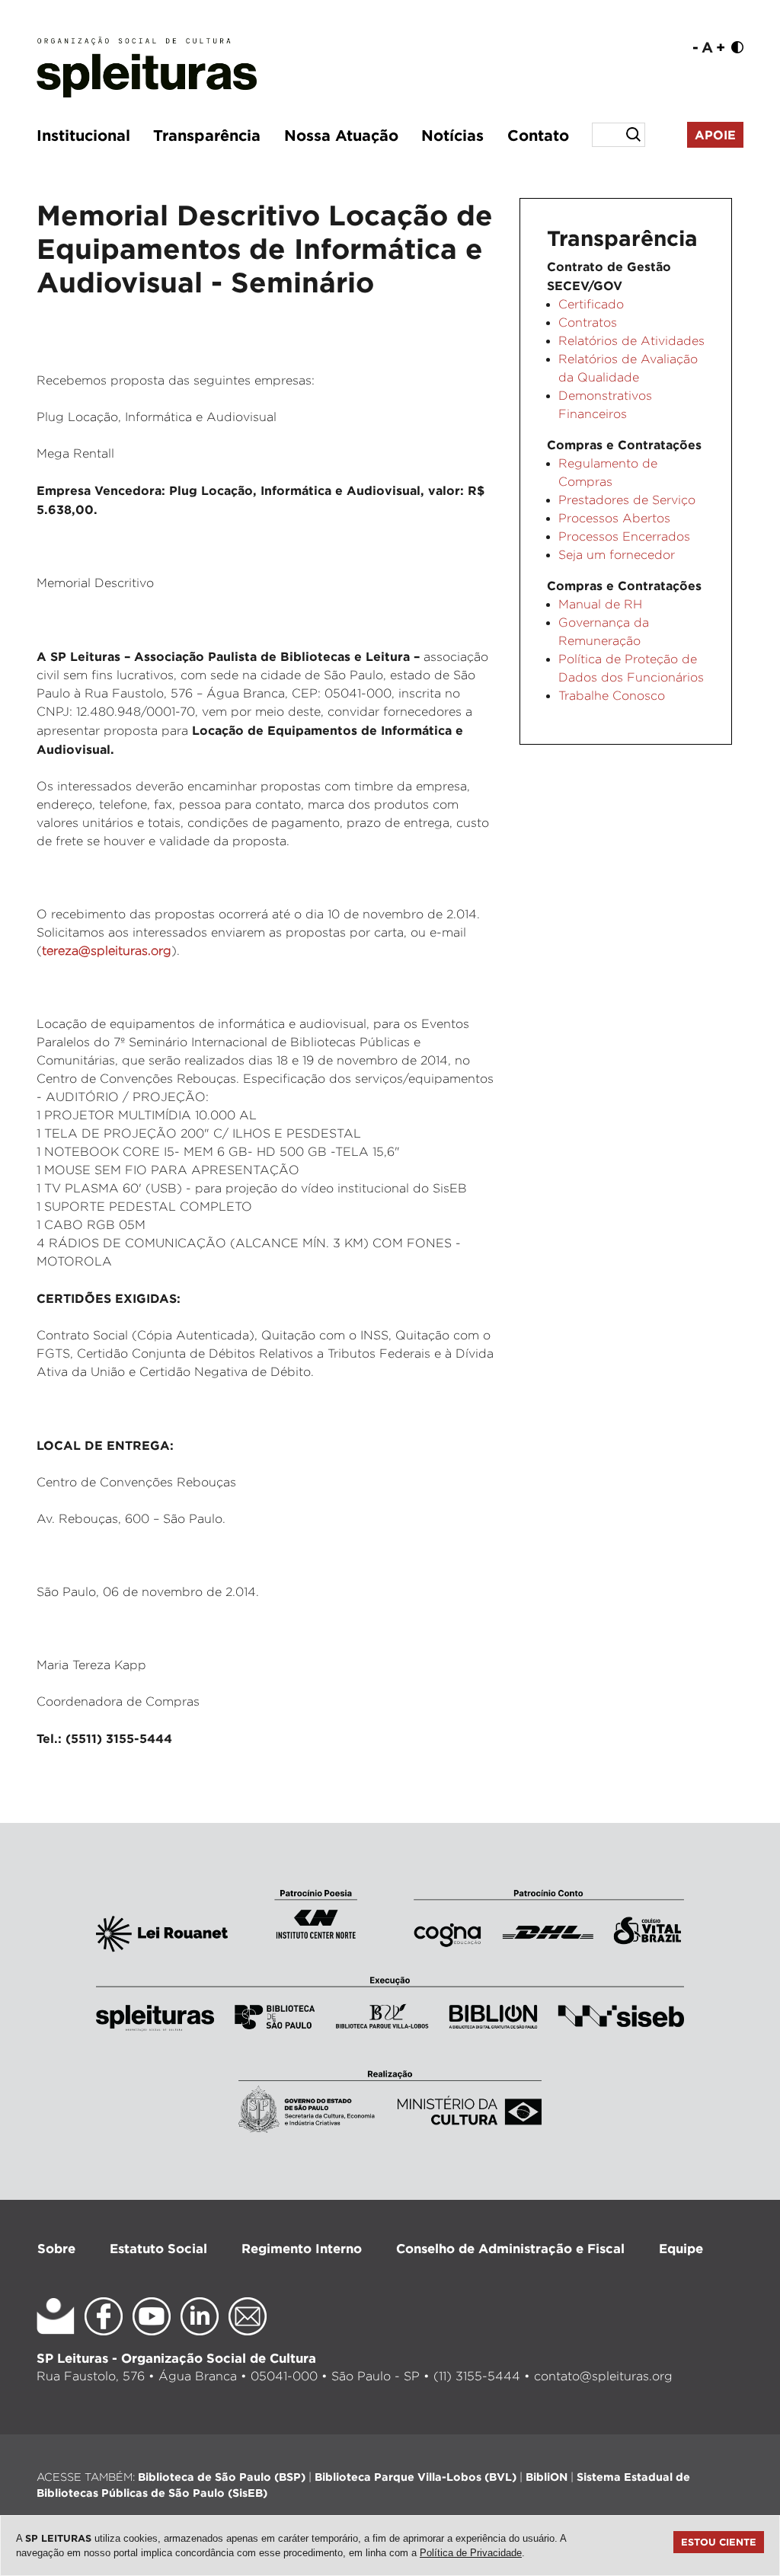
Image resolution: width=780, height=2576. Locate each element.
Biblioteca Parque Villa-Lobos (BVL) (416, 2477)
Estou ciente (719, 2542)
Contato (538, 135)
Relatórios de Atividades (631, 341)
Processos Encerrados (624, 536)
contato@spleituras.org (603, 2376)
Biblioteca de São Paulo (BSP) (222, 2477)
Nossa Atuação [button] (341, 135)
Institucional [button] (83, 135)
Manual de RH (600, 604)
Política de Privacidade (471, 2553)
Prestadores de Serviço (627, 500)
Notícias (452, 135)
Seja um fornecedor (617, 555)
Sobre (56, 2248)
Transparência (207, 135)
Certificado (591, 304)
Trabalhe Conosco (612, 696)
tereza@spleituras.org (107, 951)
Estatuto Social (158, 2248)
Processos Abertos (614, 518)
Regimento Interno (302, 2248)
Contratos (588, 322)
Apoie (715, 135)
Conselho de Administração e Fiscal (510, 2248)
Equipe (681, 2248)
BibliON (547, 2477)
